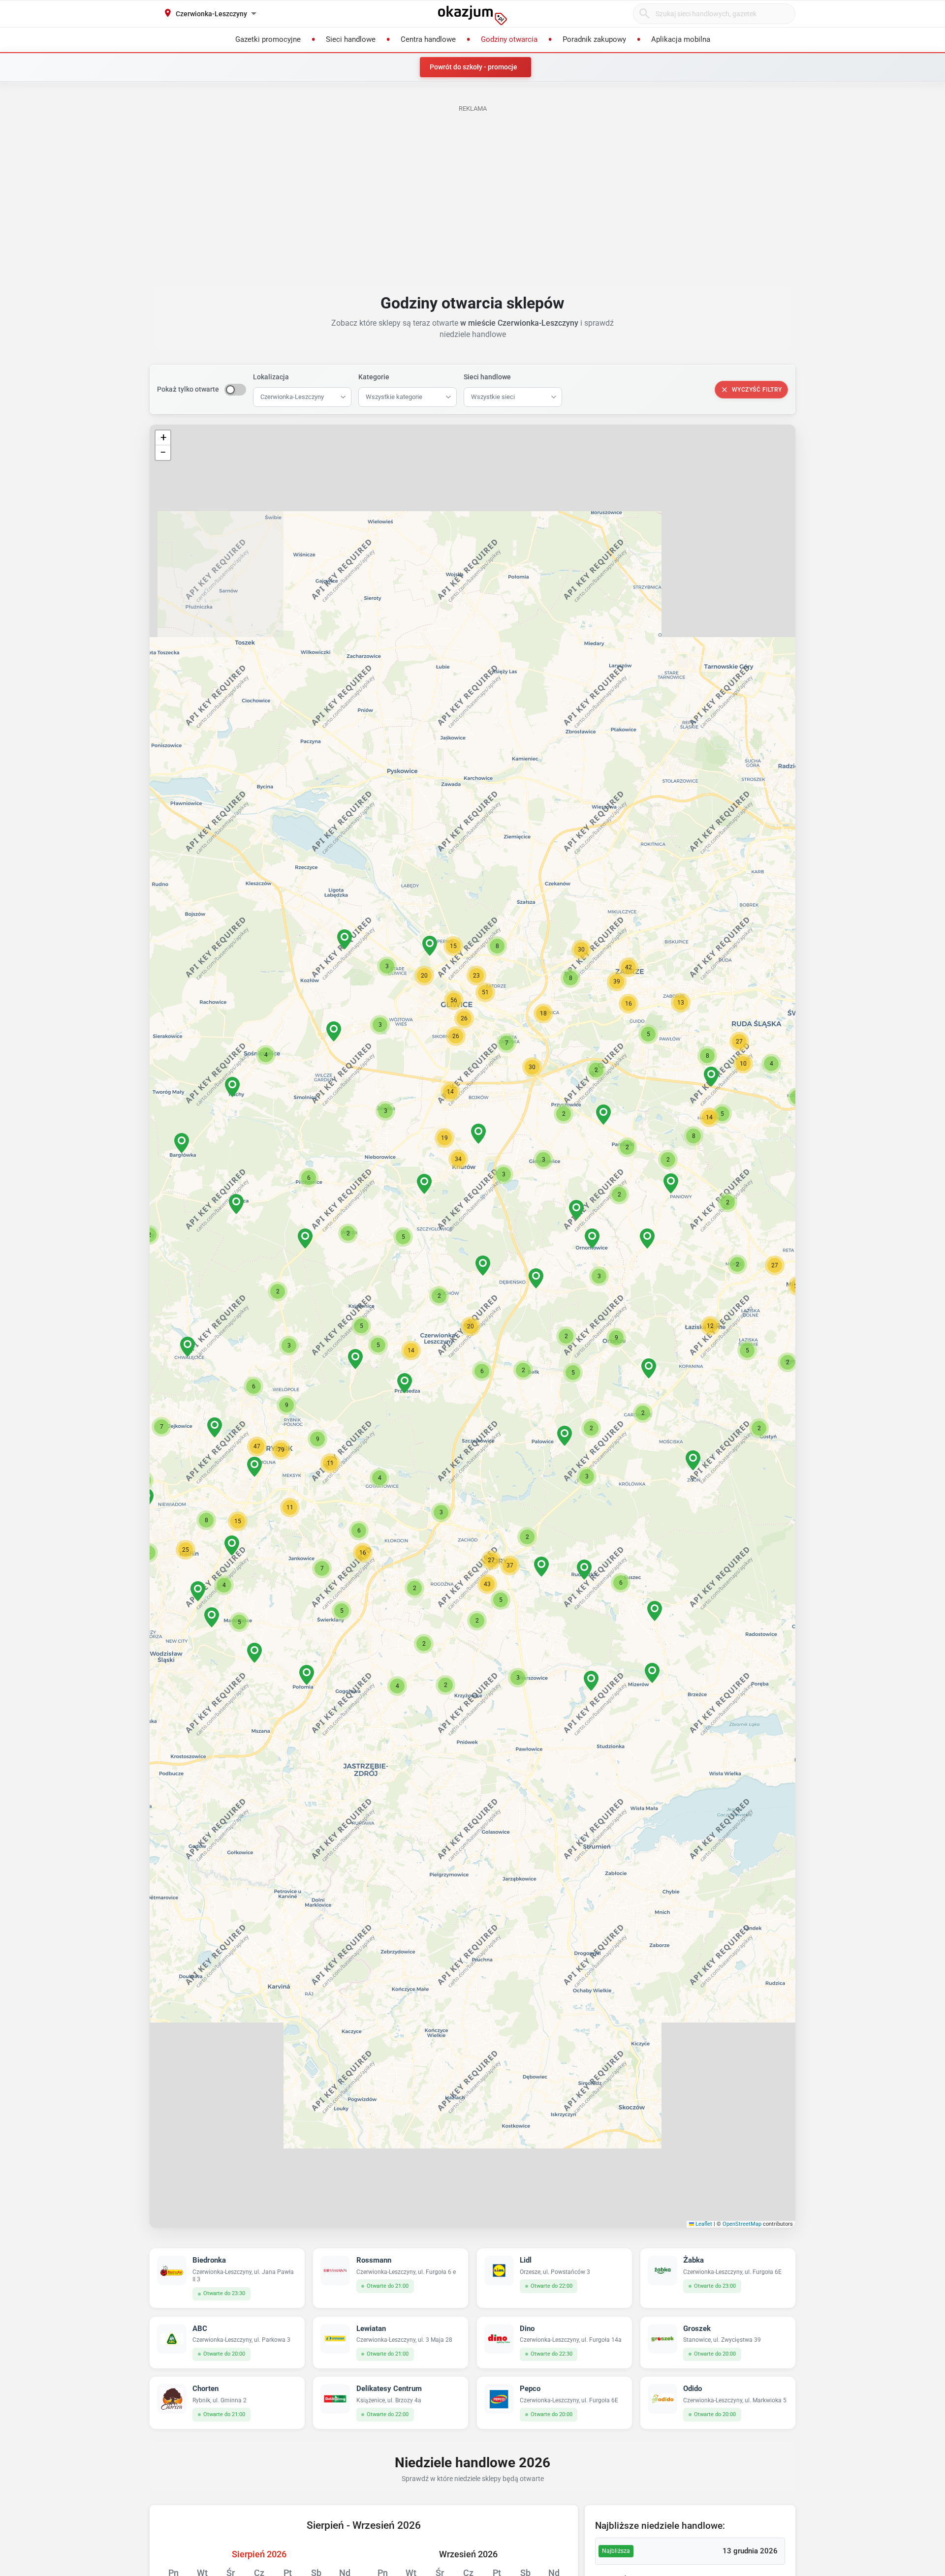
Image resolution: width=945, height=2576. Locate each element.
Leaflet (703, 2224)
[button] (471, 1326)
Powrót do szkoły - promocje (473, 67)
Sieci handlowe (487, 377)
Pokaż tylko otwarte (188, 389)
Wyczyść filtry (757, 390)
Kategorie (374, 377)
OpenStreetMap (742, 2224)
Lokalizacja (271, 377)
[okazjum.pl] (472, 15)
